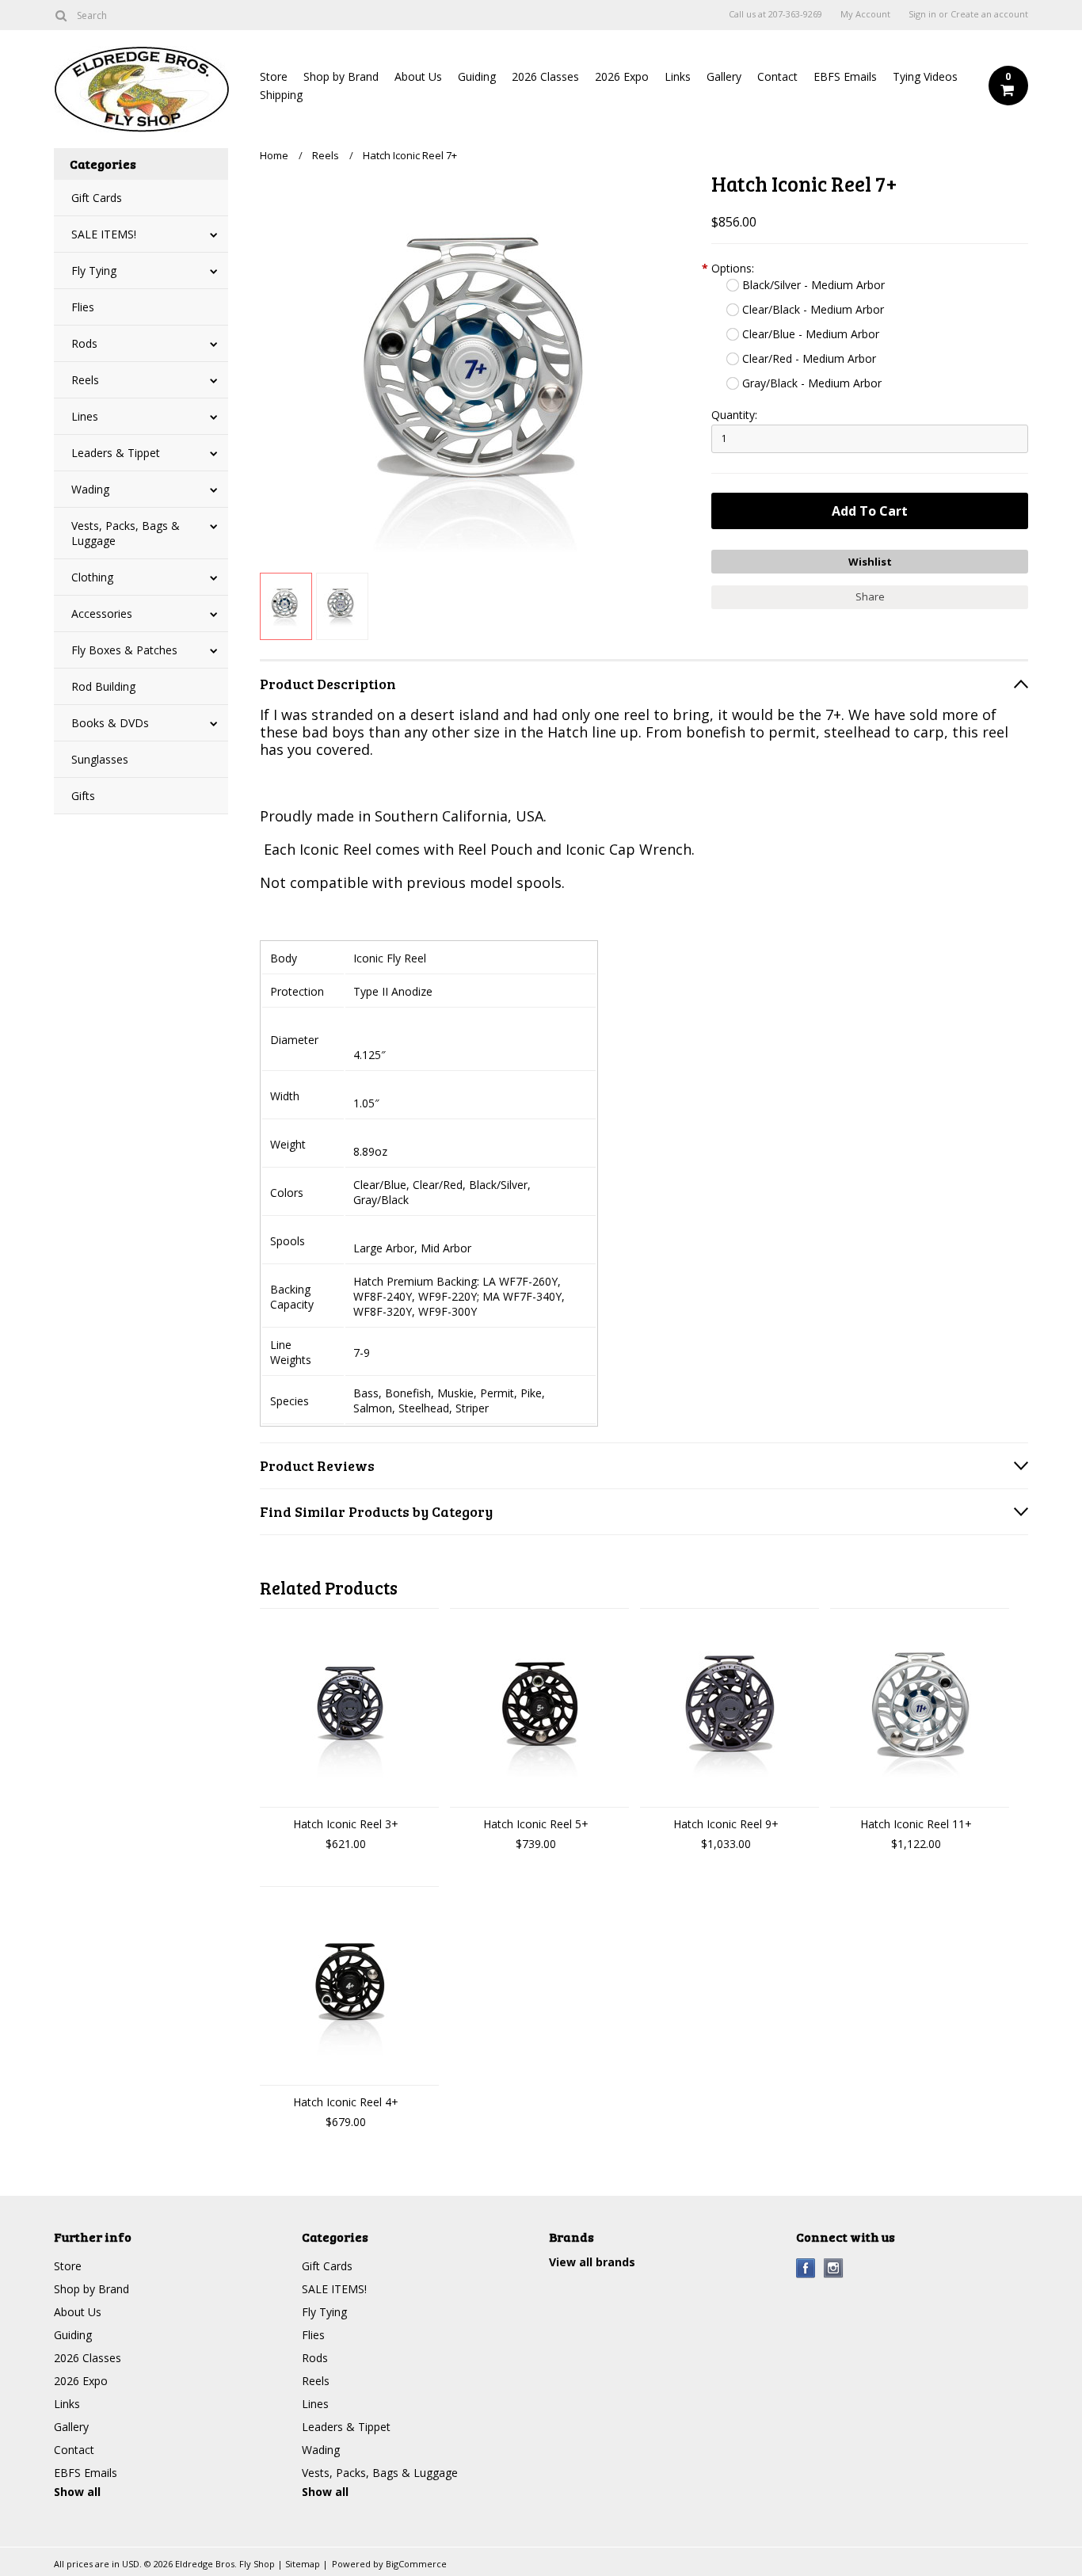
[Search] (61, 15)
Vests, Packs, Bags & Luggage (126, 533)
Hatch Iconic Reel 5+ (536, 1824)
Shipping (281, 95)
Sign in (922, 14)
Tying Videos (925, 76)
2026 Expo (622, 76)
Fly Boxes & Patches (124, 650)
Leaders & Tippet (116, 453)
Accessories (102, 614)
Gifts (83, 796)
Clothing (92, 577)
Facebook (806, 2268)
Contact (777, 76)
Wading (90, 489)
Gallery (724, 76)
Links (678, 76)
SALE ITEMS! (104, 234)
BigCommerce (416, 2564)
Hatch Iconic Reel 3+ (346, 1824)
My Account (865, 14)
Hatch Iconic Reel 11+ (916, 1824)
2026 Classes (545, 76)
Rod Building (103, 686)
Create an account (989, 14)
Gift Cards (97, 198)
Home (274, 155)
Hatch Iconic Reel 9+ (726, 1824)
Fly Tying (94, 271)
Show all (77, 2492)
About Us (418, 76)
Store (274, 76)
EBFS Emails (845, 76)
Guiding (477, 76)
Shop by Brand (341, 76)
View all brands (592, 2262)
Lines (85, 416)
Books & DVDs (110, 723)
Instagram (834, 2268)
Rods (84, 343)
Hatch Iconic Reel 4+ (346, 2102)
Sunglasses (100, 759)
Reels (85, 380)
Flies (83, 307)
